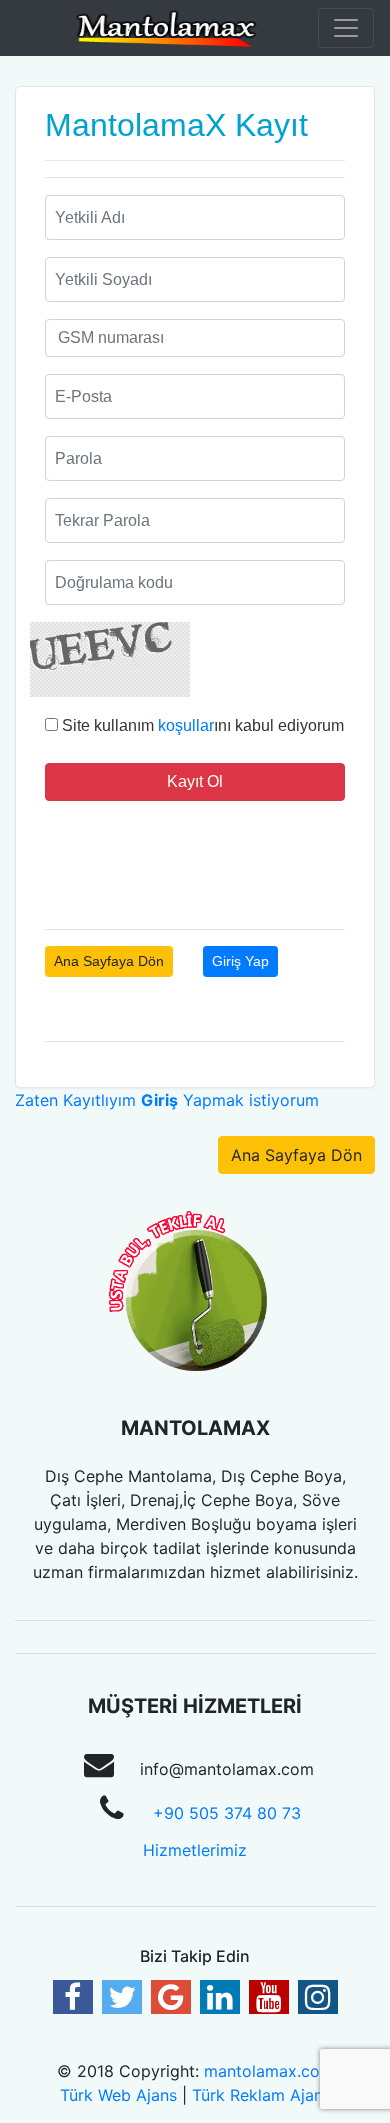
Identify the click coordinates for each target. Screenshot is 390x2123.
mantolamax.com (269, 2071)
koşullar (186, 725)
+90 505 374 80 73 (227, 1813)
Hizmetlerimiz (195, 1850)
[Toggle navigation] (346, 28)
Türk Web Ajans (118, 2095)
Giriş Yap (240, 961)
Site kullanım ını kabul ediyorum (201, 725)
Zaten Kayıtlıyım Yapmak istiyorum (167, 1100)
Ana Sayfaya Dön (109, 961)
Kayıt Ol (195, 781)
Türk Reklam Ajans (261, 2095)
